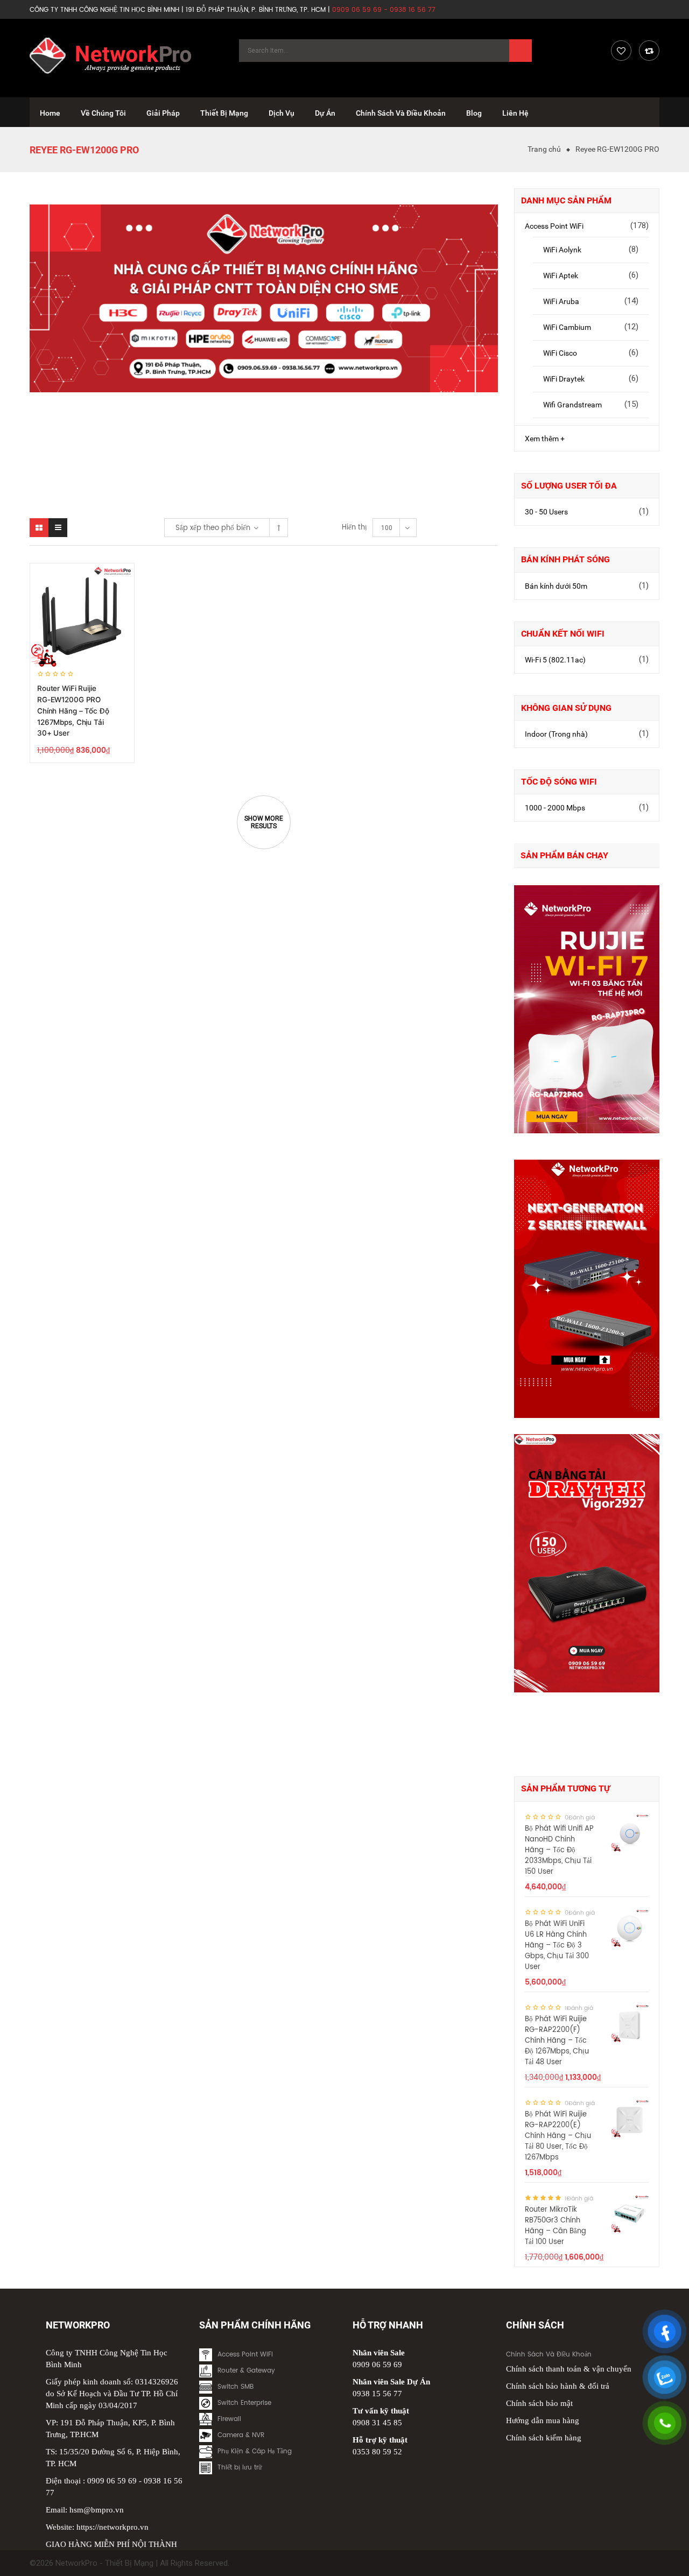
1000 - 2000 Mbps (555, 808)
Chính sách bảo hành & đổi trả (558, 2386)
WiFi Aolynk (562, 250)
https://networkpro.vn (113, 2527)
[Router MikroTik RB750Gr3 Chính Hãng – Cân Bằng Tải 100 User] (630, 2214)
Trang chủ (544, 149)
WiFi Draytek (564, 379)
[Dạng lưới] (39, 528)
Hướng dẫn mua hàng (543, 2420)
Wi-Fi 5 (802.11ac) (555, 660)
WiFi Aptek (561, 276)
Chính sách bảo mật (539, 2403)
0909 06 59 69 (112, 2481)
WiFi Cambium (567, 327)
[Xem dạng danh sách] (58, 528)
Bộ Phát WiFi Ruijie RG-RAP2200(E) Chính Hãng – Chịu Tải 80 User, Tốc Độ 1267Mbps (558, 2136)
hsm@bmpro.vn (97, 2510)
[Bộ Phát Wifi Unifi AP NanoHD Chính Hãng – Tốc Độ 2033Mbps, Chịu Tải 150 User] (630, 1833)
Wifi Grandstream (572, 405)
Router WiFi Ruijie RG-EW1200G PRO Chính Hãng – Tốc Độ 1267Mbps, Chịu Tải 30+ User (73, 711)
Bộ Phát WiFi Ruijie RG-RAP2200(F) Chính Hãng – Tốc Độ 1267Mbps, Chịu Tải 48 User (557, 2041)
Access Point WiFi (554, 226)
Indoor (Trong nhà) (556, 734)
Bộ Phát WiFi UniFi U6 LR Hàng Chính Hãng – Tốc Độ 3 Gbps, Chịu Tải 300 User (557, 1946)
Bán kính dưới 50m (556, 586)
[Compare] (649, 51)
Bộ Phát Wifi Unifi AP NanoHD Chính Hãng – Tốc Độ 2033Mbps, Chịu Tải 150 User (559, 1850)
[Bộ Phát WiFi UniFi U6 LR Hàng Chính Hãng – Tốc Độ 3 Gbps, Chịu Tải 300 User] (630, 1928)
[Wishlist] (621, 51)
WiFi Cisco (560, 353)
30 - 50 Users (546, 512)
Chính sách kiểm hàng (544, 2438)
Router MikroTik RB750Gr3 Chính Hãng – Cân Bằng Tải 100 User (556, 2226)
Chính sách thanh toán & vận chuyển (569, 2369)
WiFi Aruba (561, 301)
